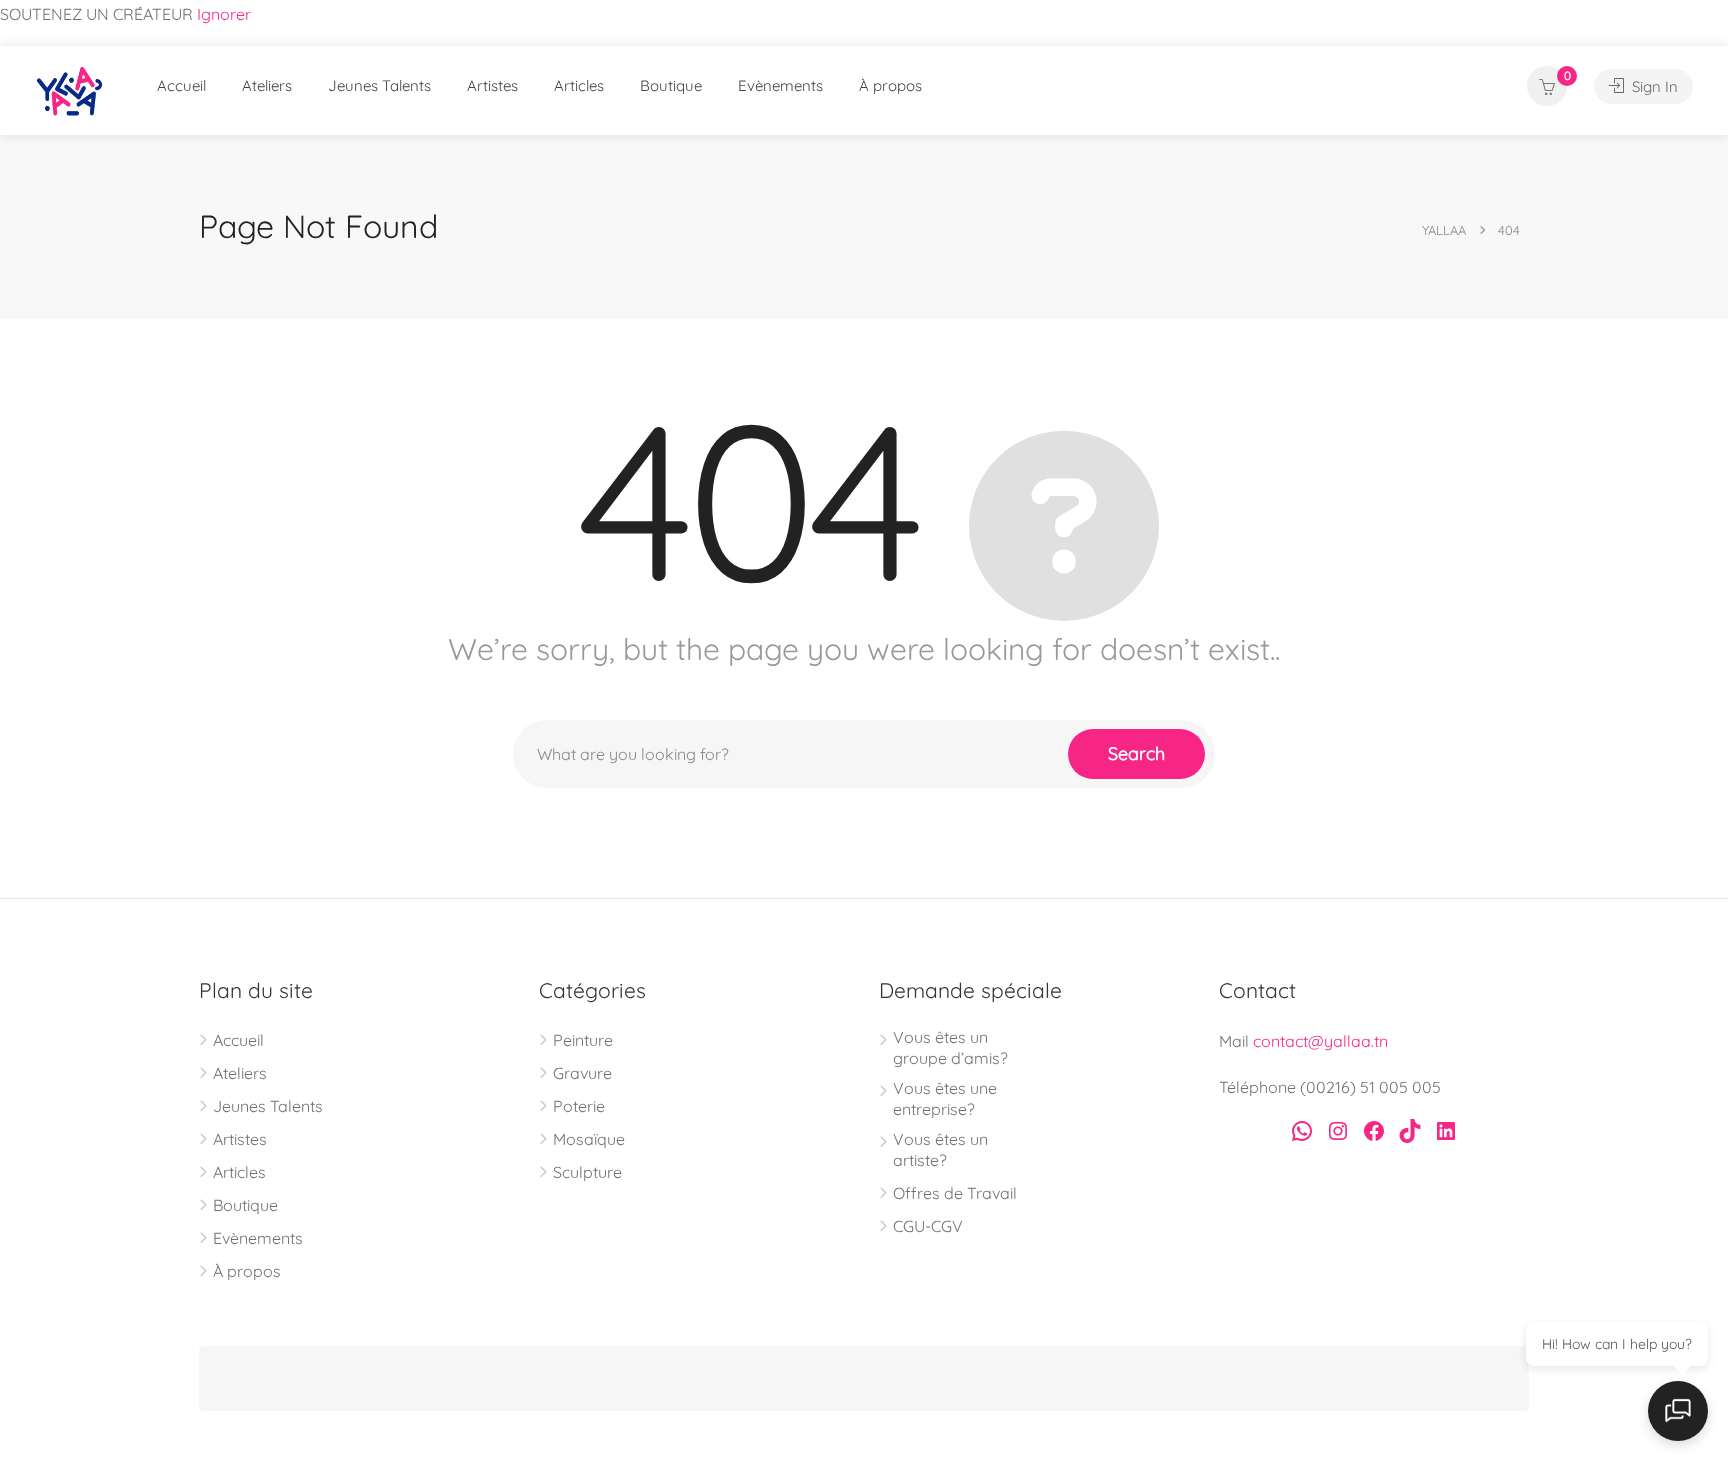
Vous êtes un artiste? (940, 1149)
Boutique (671, 85)
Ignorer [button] (224, 14)
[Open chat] (1678, 1411)
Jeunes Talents (379, 85)
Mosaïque (589, 1139)
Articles (579, 85)
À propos (890, 85)
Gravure (582, 1073)
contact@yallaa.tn (1320, 1041)
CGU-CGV (928, 1226)
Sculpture (587, 1172)
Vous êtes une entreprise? (945, 1098)
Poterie (579, 1106)
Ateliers (267, 85)
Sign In (1653, 86)
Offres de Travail (955, 1193)
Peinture (583, 1040)
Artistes (492, 85)
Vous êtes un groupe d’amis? (950, 1047)
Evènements (780, 85)
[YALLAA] (69, 95)
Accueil (181, 85)
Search (1136, 753)
